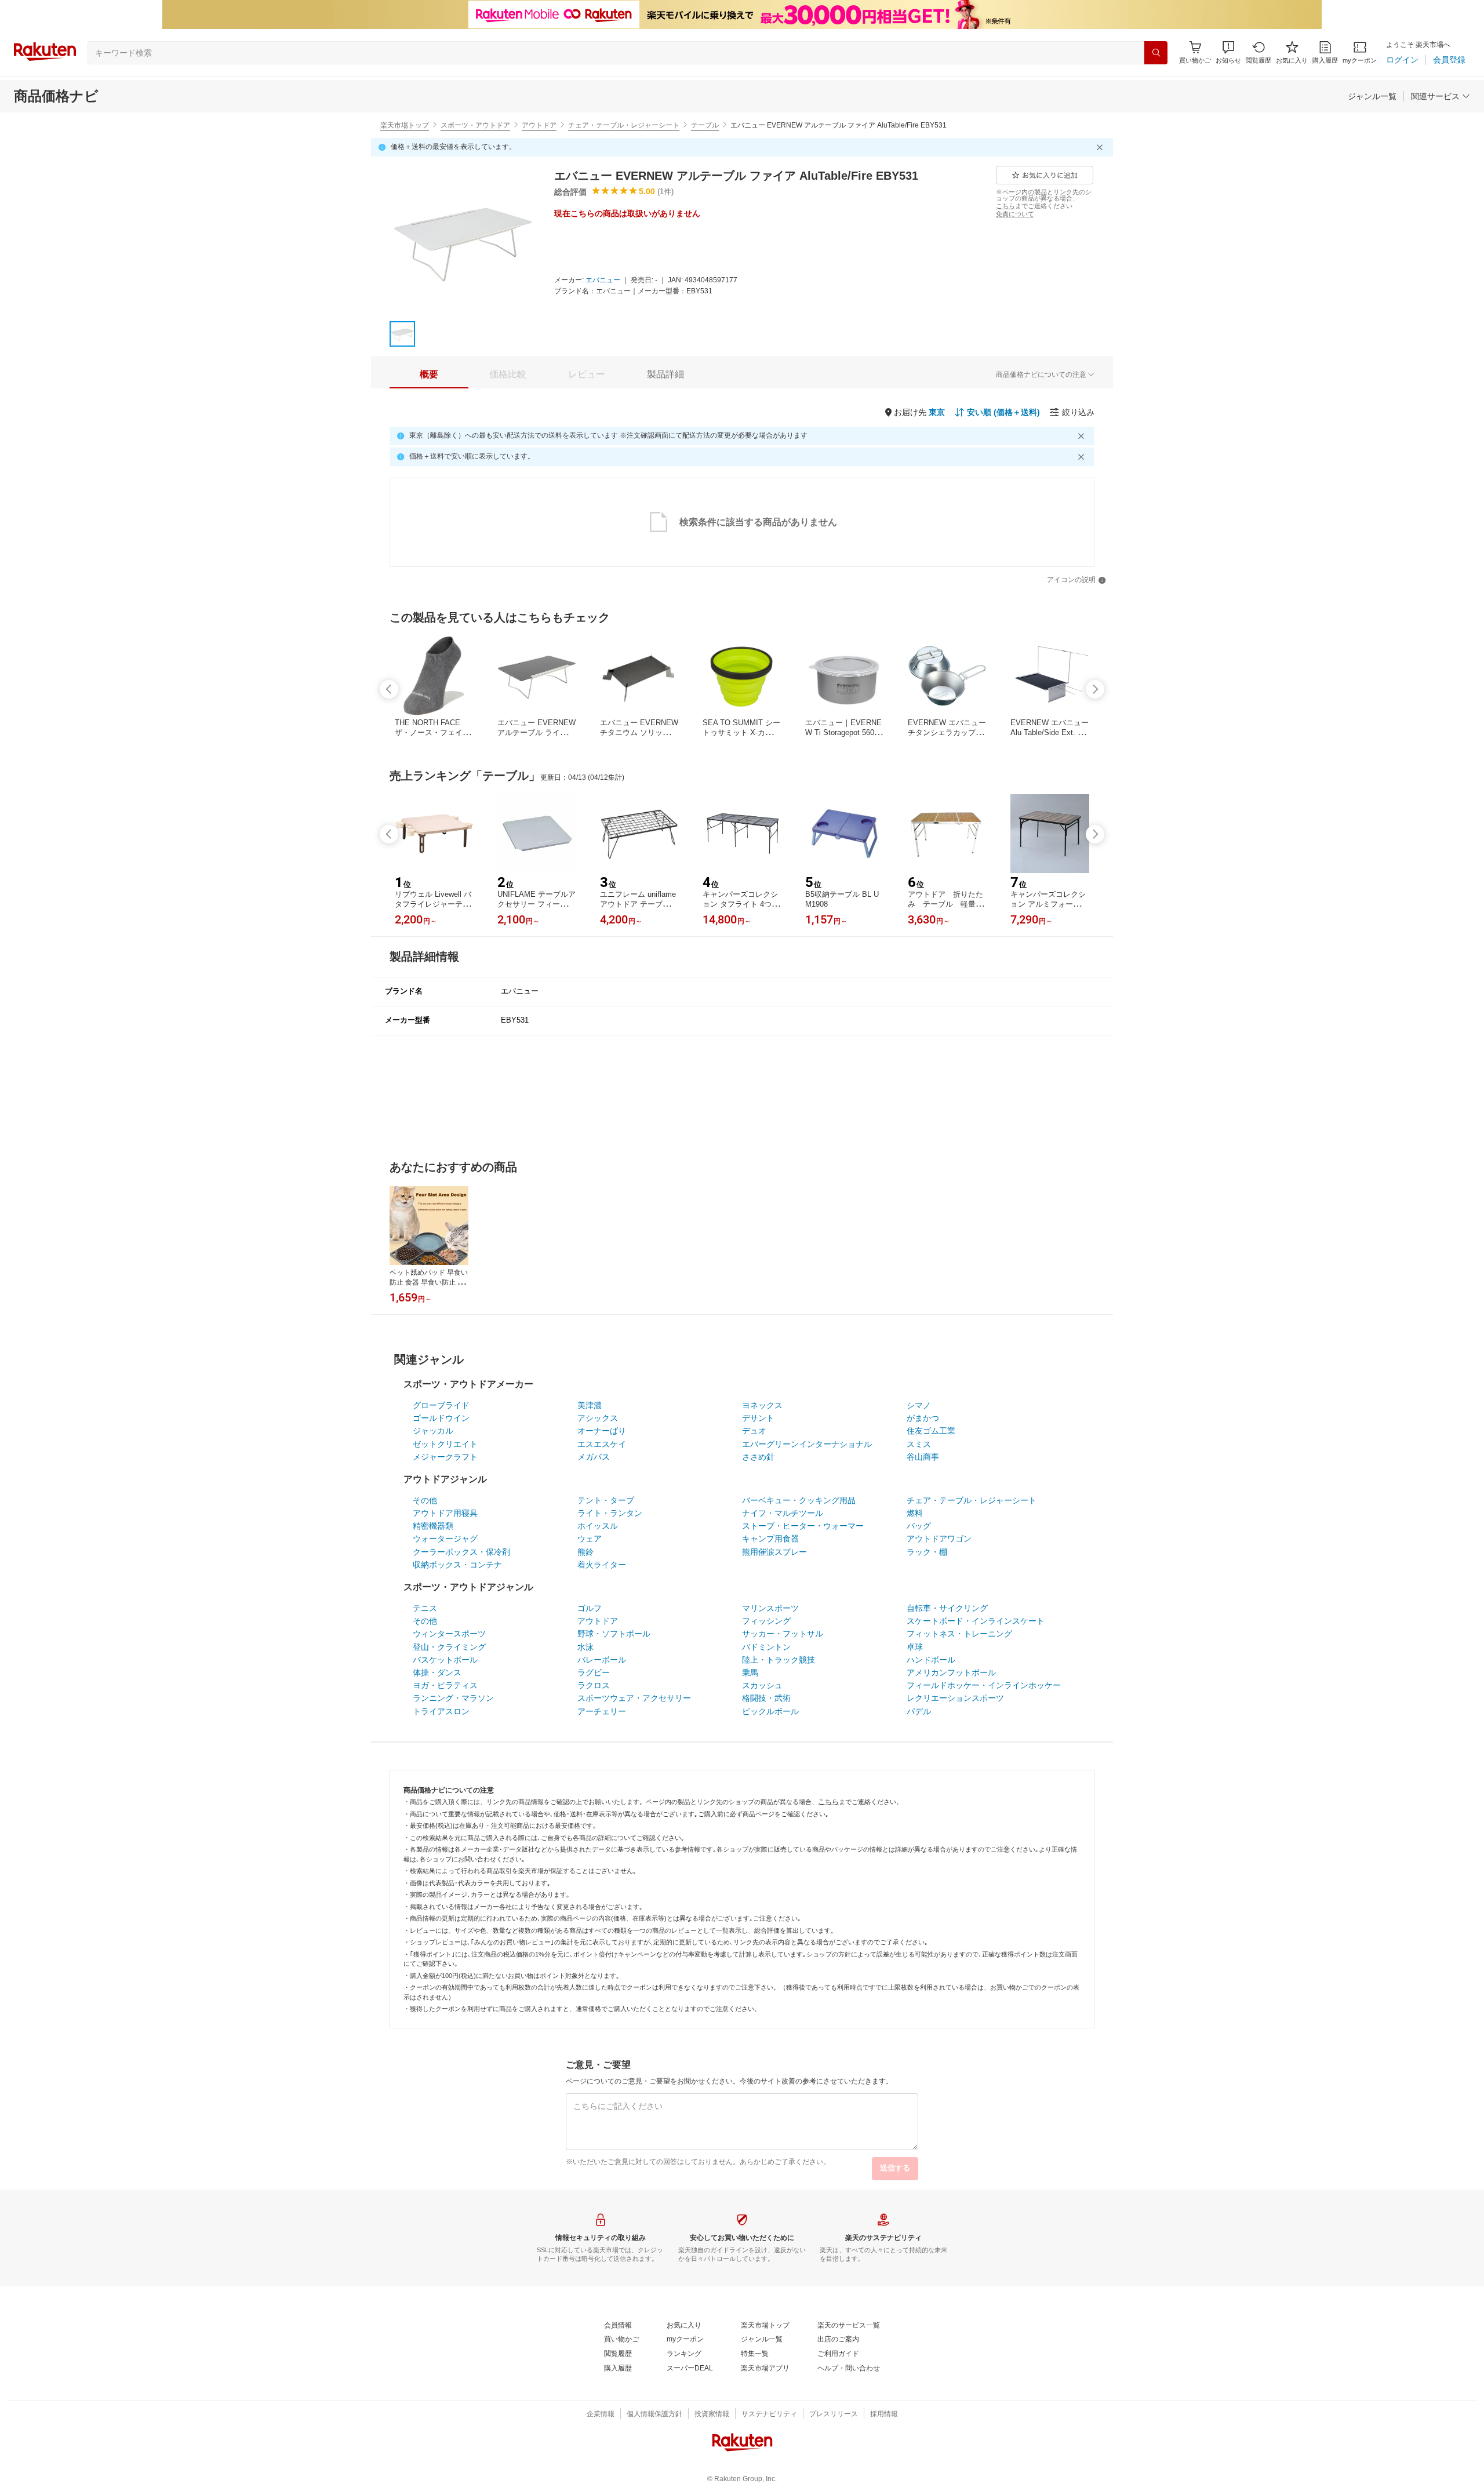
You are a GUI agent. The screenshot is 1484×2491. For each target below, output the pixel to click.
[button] (1228, 52)
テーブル (705, 125)
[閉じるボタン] (1101, 147)
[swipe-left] (389, 689)
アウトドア (539, 125)
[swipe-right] (1095, 689)
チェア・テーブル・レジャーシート (624, 125)
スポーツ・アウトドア (475, 125)
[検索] (1156, 53)
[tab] (429, 374)
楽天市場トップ (405, 125)
